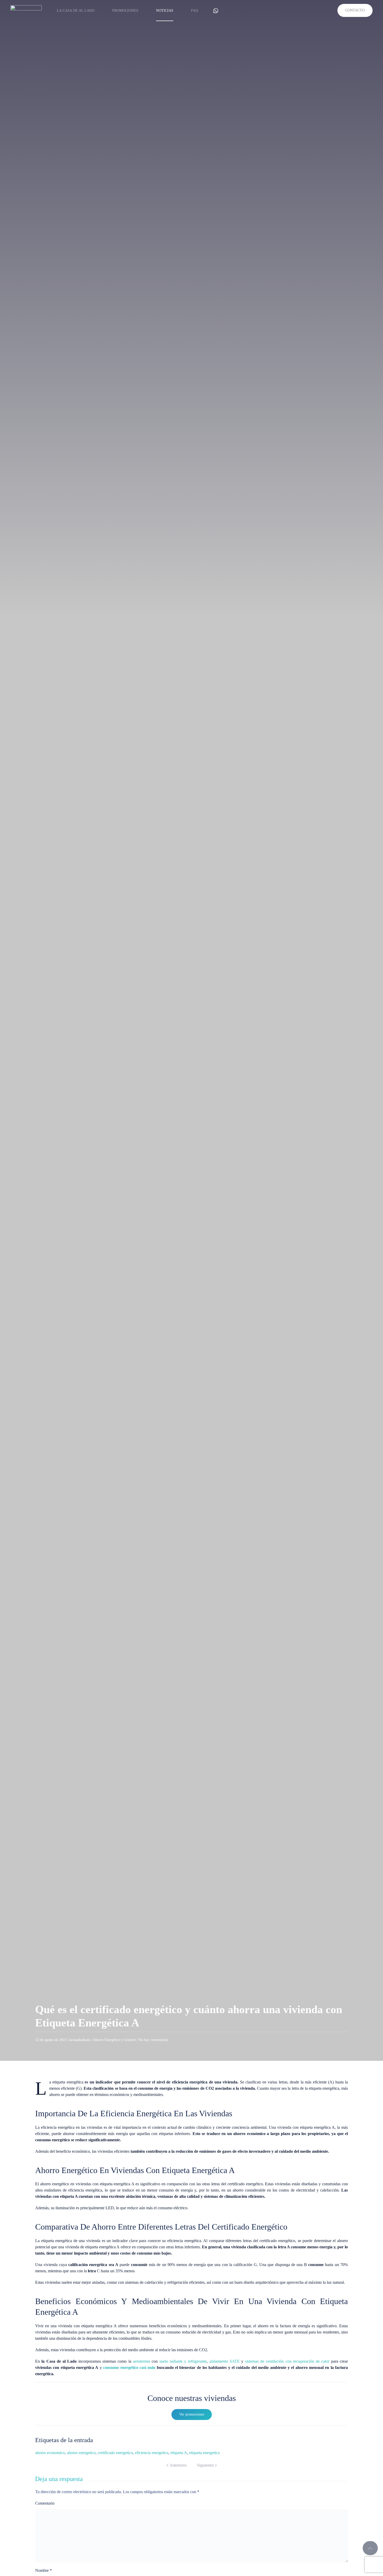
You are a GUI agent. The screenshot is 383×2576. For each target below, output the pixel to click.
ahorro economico (50, 2453)
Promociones (125, 11)
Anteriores (178, 2465)
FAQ (194, 11)
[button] (370, 2548)
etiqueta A (179, 2453)
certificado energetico (115, 2453)
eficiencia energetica (152, 2453)
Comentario (45, 2503)
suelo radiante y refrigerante (183, 2361)
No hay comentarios (153, 2040)
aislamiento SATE (225, 2361)
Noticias (165, 11)
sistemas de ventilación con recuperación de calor (287, 2361)
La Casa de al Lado (76, 11)
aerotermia (141, 2361)
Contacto (355, 10)
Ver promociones (192, 2414)
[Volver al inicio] (26, 10)
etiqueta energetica (204, 2453)
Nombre (44, 2570)
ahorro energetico (81, 2453)
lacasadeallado (80, 2040)
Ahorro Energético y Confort (114, 2040)
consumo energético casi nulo (129, 2367)
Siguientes (205, 2465)
